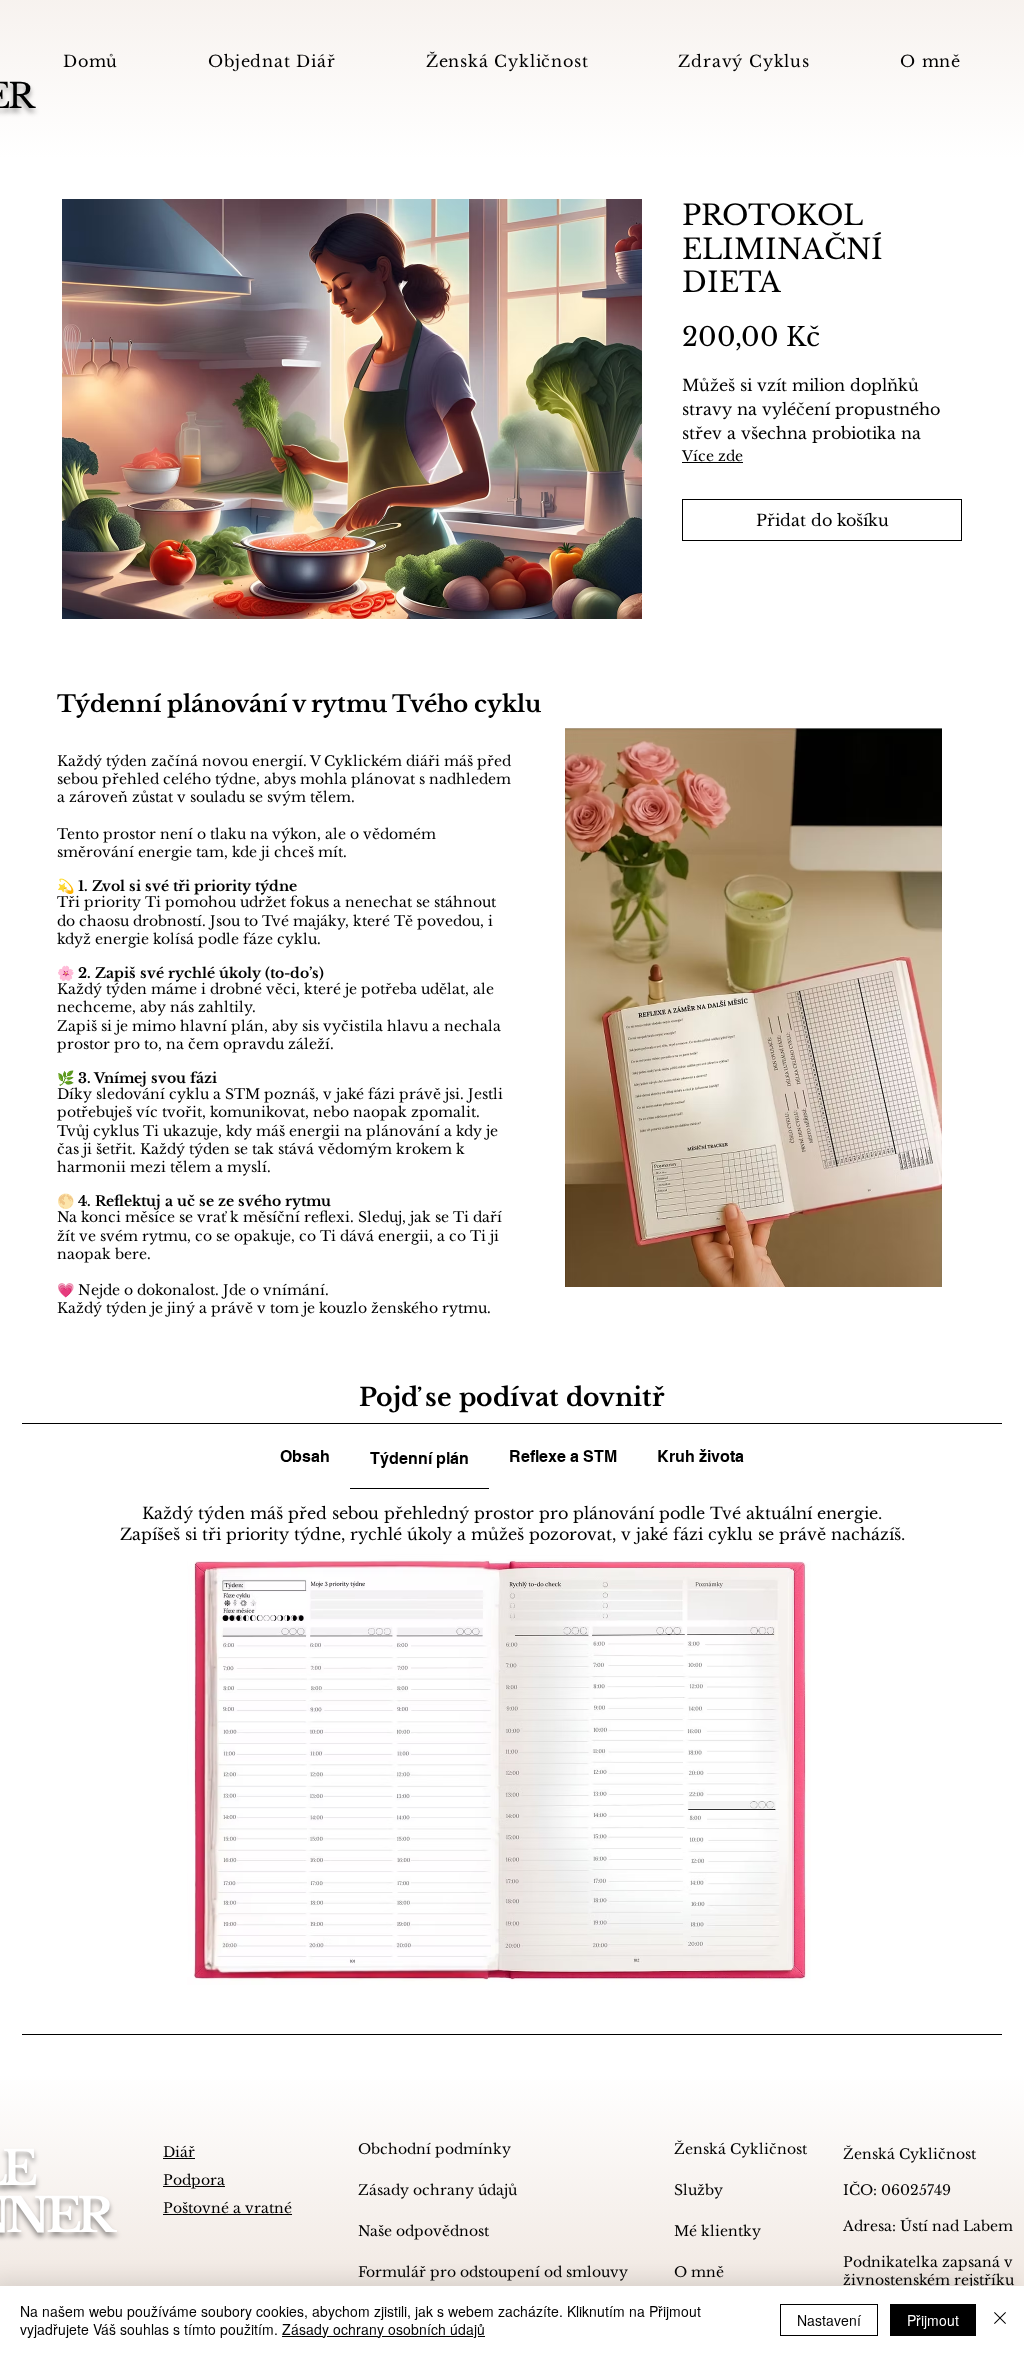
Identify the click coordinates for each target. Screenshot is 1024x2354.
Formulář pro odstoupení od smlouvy (455, 2272)
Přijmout (933, 2320)
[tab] (305, 1456)
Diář (179, 2152)
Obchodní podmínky (434, 2149)
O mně (699, 2272)
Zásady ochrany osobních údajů (383, 2329)
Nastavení (829, 2320)
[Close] (1000, 2320)
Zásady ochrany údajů (437, 2190)
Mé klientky (717, 2231)
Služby (698, 2190)
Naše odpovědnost (423, 2231)
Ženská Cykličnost (737, 2149)
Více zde (712, 456)
